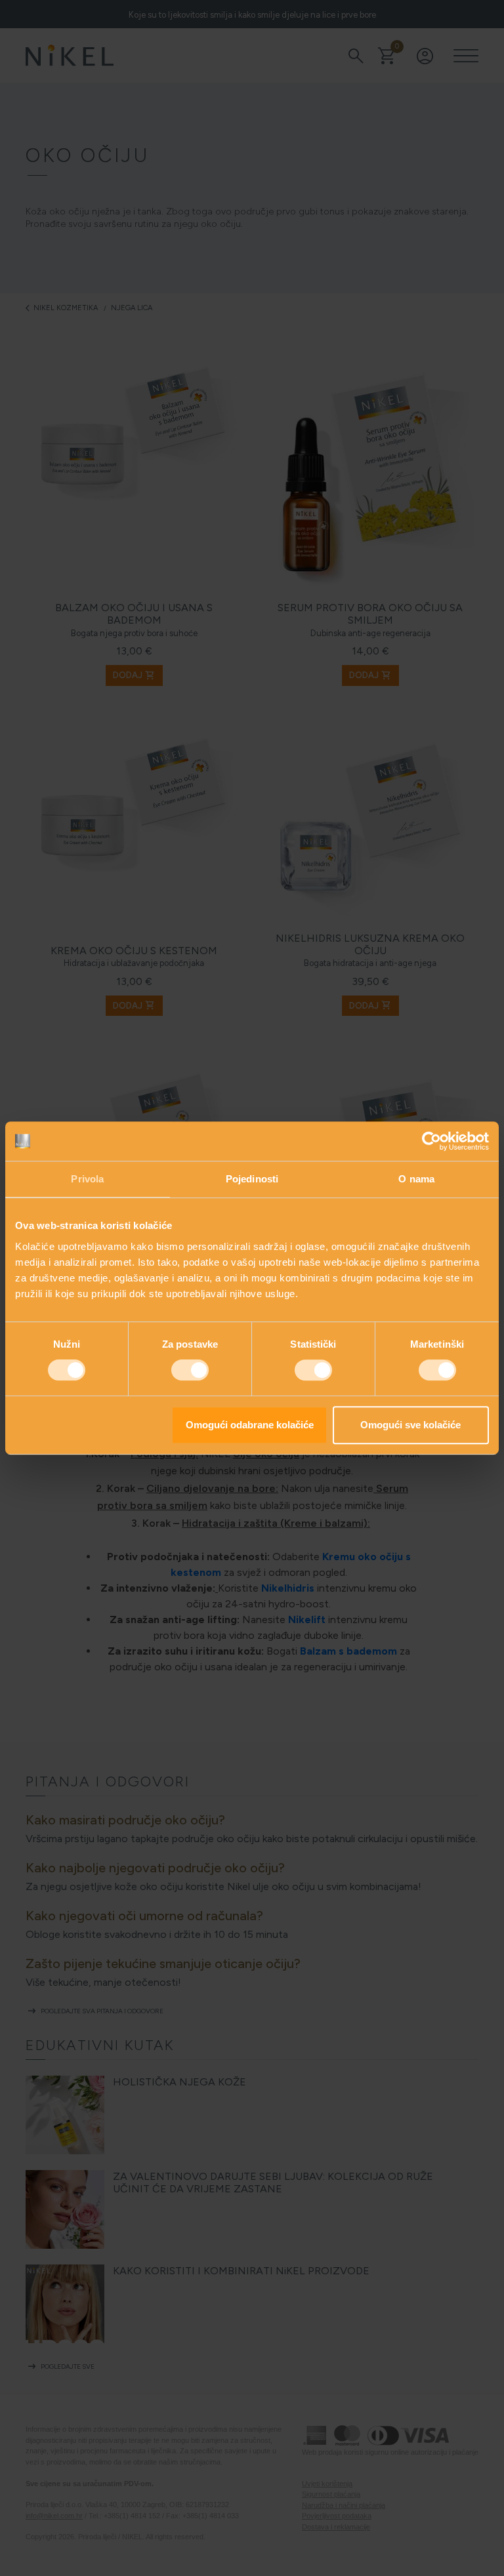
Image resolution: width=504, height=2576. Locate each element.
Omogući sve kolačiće (410, 1425)
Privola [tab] (87, 1179)
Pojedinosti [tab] (252, 1179)
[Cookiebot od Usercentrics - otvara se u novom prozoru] (431, 1141)
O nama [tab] (416, 1179)
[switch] (190, 1370)
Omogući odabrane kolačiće (250, 1425)
